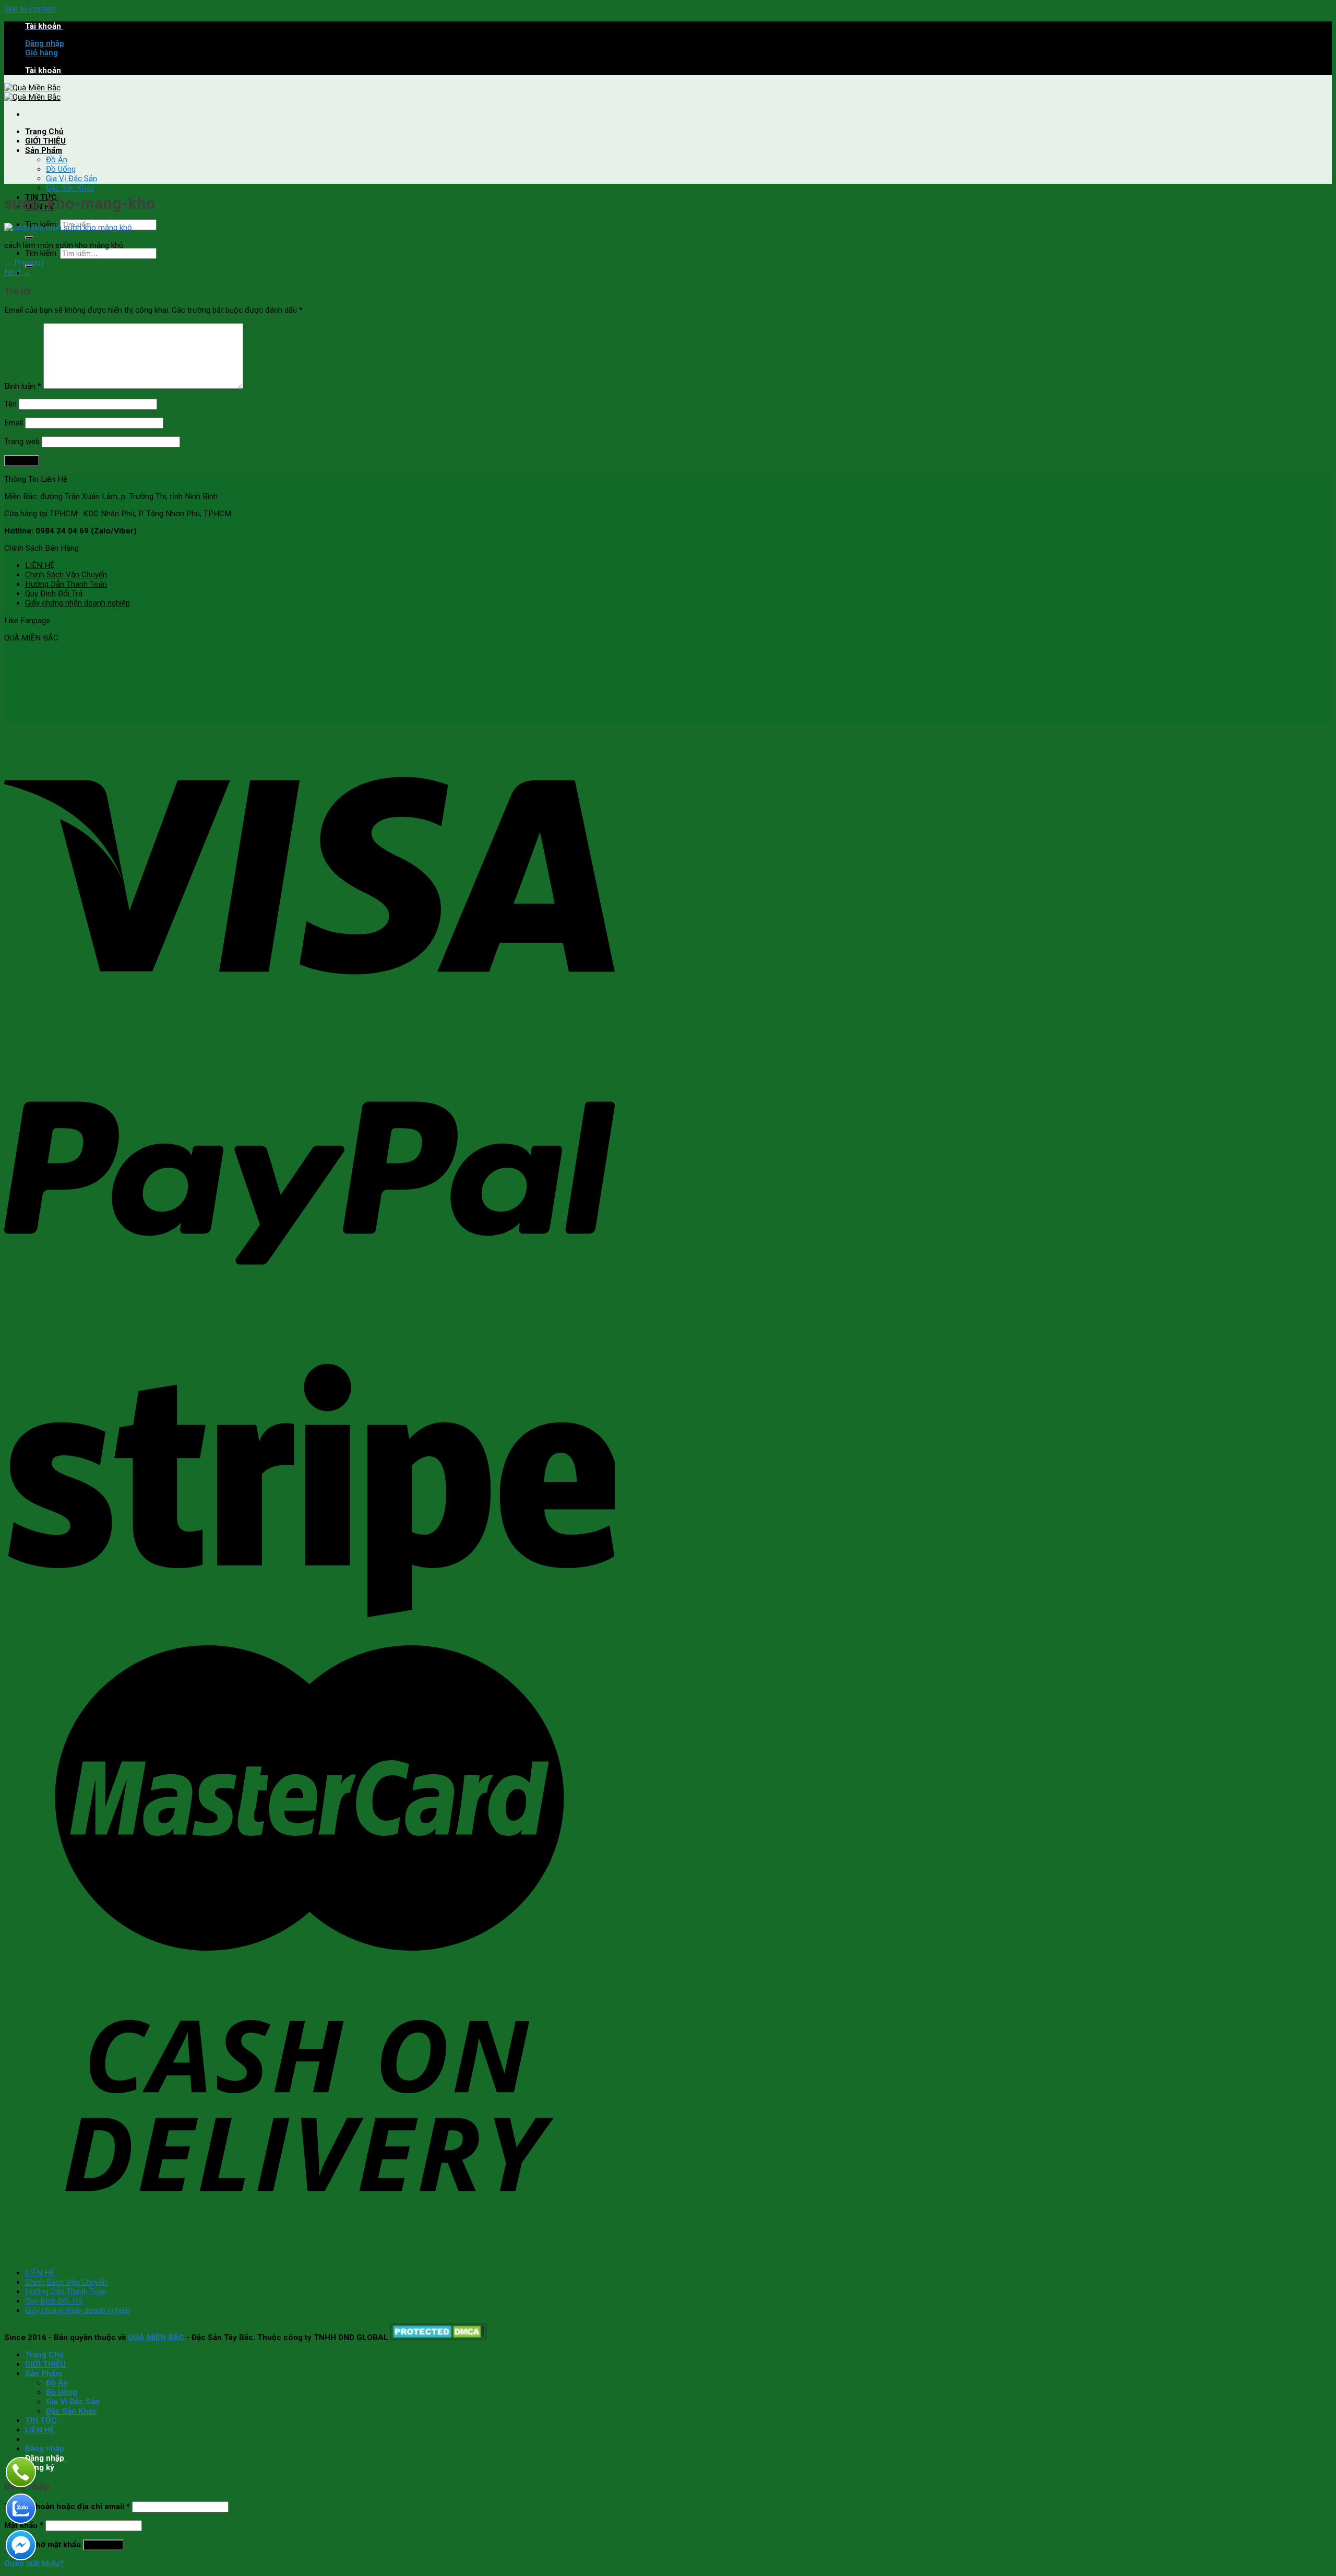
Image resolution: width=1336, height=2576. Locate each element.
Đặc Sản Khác (70, 188)
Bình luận (23, 386)
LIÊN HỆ (40, 565)
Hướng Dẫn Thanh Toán (66, 584)
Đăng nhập (103, 2545)
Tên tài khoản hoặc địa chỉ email (67, 2507)
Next (17, 272)
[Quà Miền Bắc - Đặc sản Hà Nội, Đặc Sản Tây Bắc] (32, 92)
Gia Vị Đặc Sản (71, 179)
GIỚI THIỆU (45, 141)
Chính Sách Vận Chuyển (66, 575)
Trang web (22, 442)
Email (14, 423)
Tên (10, 404)
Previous (24, 263)
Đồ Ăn (57, 160)
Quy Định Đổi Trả (54, 593)
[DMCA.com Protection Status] (439, 2337)
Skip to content (30, 9)
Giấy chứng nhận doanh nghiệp (77, 603)
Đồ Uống (61, 169)
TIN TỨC (41, 2420)
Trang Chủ (44, 132)
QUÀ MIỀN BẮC (156, 2337)
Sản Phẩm (44, 150)
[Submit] (29, 238)
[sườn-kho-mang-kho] (68, 228)
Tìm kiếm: (41, 253)
